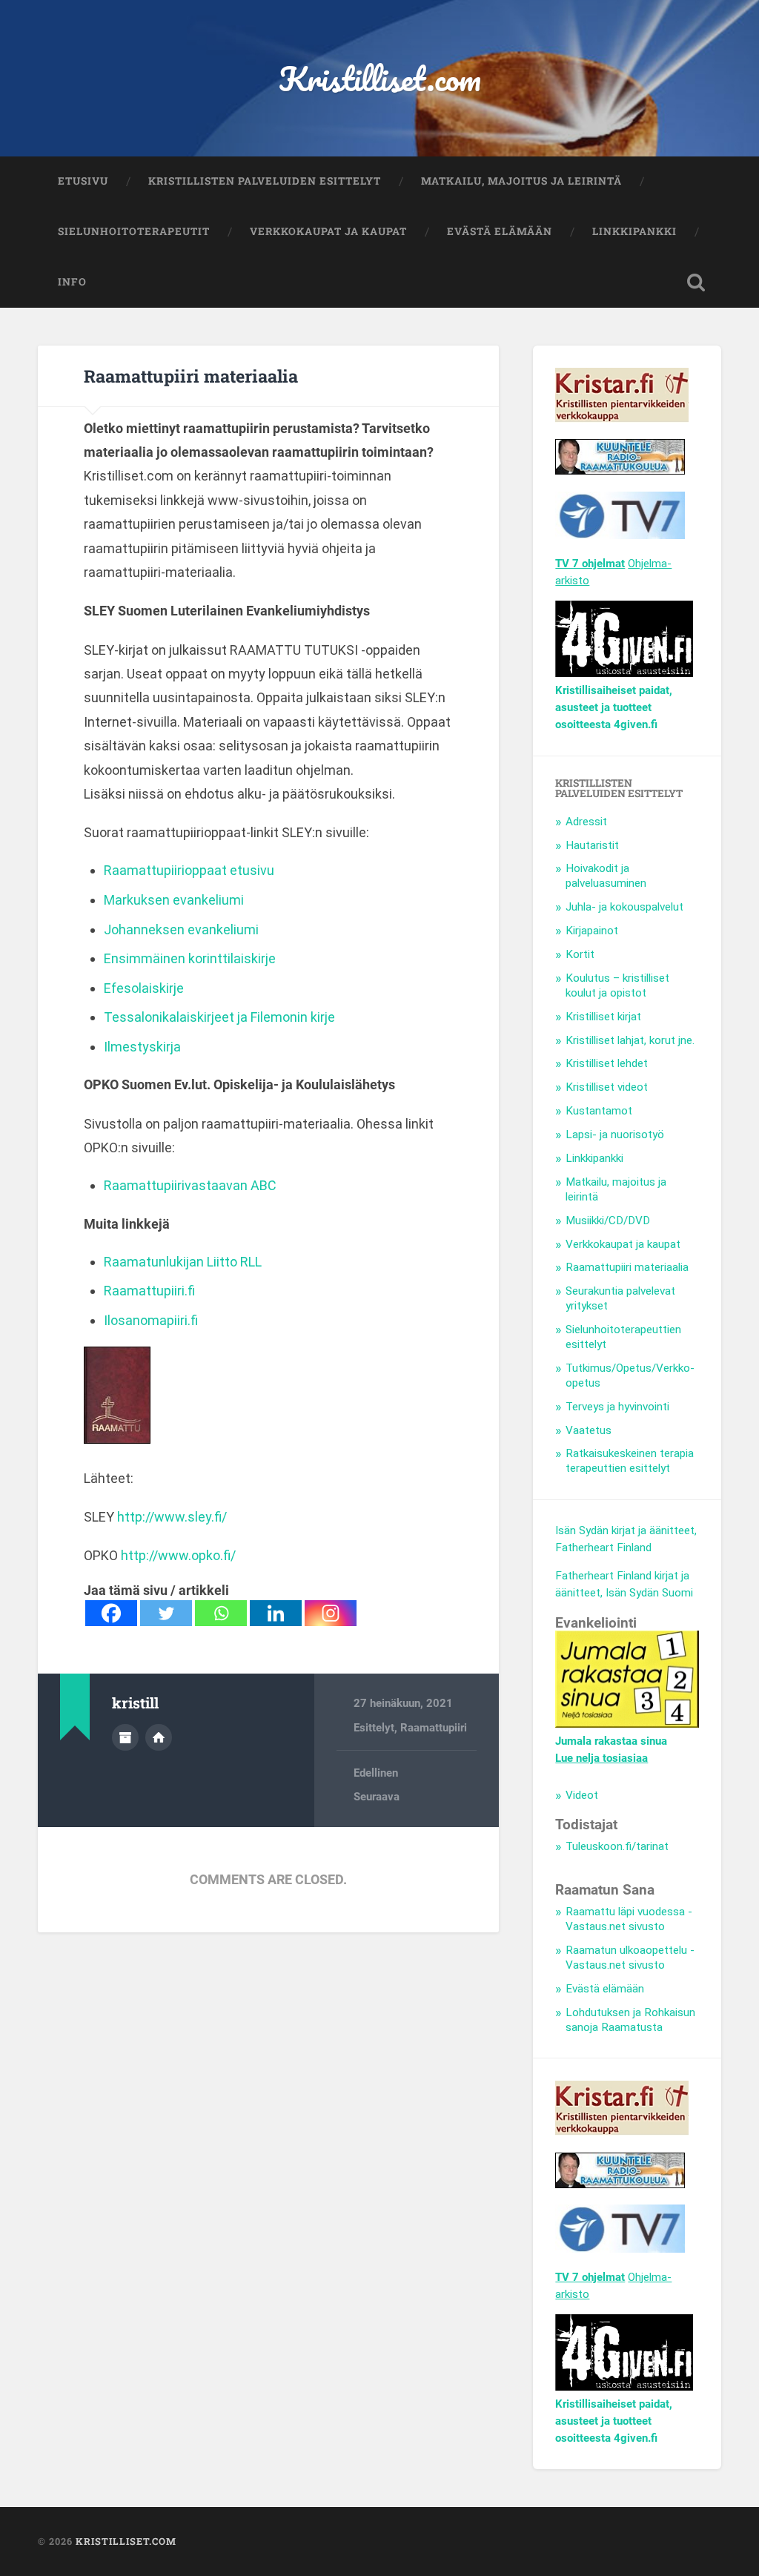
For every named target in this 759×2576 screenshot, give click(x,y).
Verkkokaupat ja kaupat (328, 231)
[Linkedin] (276, 1613)
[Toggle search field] (696, 283)
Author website (159, 1737)
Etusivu (83, 181)
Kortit (580, 954)
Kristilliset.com (380, 78)
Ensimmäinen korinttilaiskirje (190, 958)
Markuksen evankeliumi (174, 900)
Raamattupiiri (434, 1728)
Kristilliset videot (607, 1087)
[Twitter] (166, 1613)
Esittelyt (374, 1728)
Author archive (125, 1737)
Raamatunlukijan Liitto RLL (183, 1262)
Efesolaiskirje (144, 988)
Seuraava (377, 1797)
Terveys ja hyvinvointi (617, 1407)
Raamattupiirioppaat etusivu (189, 870)
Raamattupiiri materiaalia (191, 376)
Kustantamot (599, 1111)
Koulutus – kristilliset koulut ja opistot (617, 985)
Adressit (586, 822)
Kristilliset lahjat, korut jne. (630, 1040)
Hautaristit (592, 845)
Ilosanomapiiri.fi (151, 1320)
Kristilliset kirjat (603, 1017)
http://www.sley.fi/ (172, 1517)
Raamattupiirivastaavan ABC (190, 1185)
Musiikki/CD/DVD (608, 1221)
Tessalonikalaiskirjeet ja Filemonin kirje (219, 1017)
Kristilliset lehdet (607, 1063)
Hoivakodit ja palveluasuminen (606, 876)
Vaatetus (589, 1430)
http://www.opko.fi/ (178, 1555)
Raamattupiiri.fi (149, 1291)
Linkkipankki (634, 231)
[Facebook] (111, 1613)
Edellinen (376, 1773)
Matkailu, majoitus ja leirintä (521, 181)
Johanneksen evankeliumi (181, 929)
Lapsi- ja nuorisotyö (615, 1135)
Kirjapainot (592, 931)
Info (72, 282)
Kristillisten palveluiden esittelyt (265, 181)
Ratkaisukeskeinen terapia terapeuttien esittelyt (630, 1461)
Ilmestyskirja (142, 1047)
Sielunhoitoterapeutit (134, 231)
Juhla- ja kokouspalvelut (624, 907)
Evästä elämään (500, 231)
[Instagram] (331, 1613)
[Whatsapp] (221, 1613)
